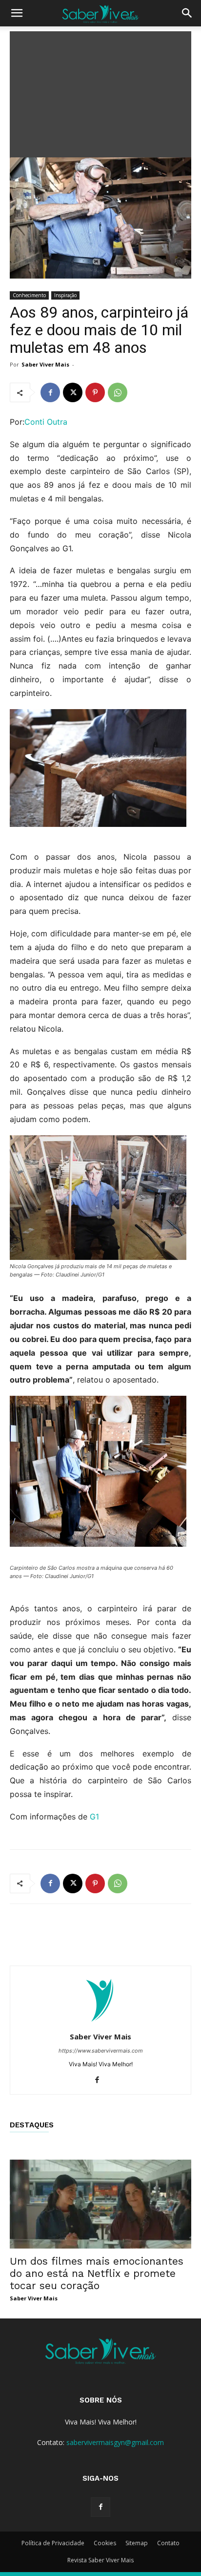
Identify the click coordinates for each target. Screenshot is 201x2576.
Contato (168, 2543)
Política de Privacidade (53, 2543)
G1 (94, 1817)
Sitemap (137, 2543)
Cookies (105, 2543)
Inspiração (65, 295)
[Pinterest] (95, 392)
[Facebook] (50, 392)
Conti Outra (46, 422)
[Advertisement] (100, 92)
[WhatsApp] (118, 392)
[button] (17, 13)
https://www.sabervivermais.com (101, 2051)
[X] (73, 392)
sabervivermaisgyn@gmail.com (115, 2442)
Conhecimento (29, 295)
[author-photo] (100, 2023)
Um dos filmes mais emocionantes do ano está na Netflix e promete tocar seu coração (97, 2273)
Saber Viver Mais (45, 364)
